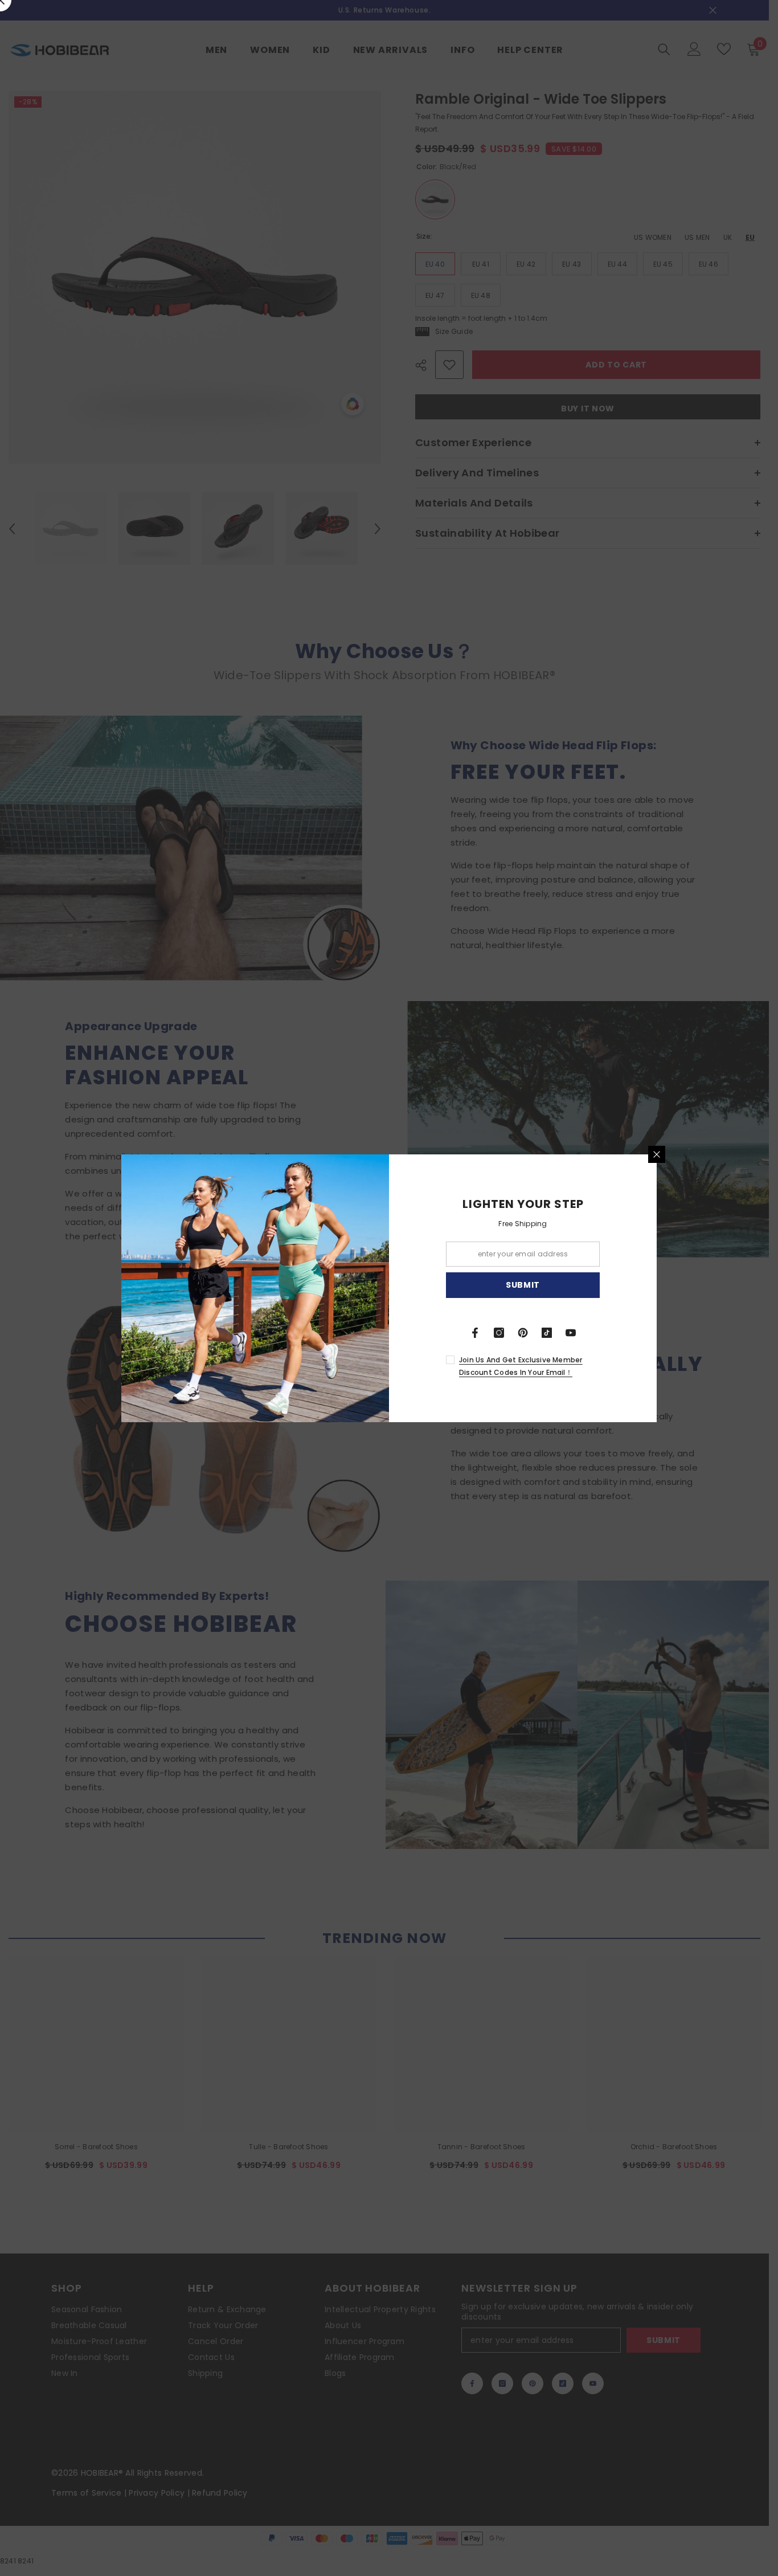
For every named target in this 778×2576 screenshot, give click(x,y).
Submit (523, 1285)
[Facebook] (475, 1333)
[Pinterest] (523, 1333)
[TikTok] (547, 1333)
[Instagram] (499, 1333)
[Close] (657, 1154)
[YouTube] (571, 1333)
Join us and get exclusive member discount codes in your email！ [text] (521, 1366)
